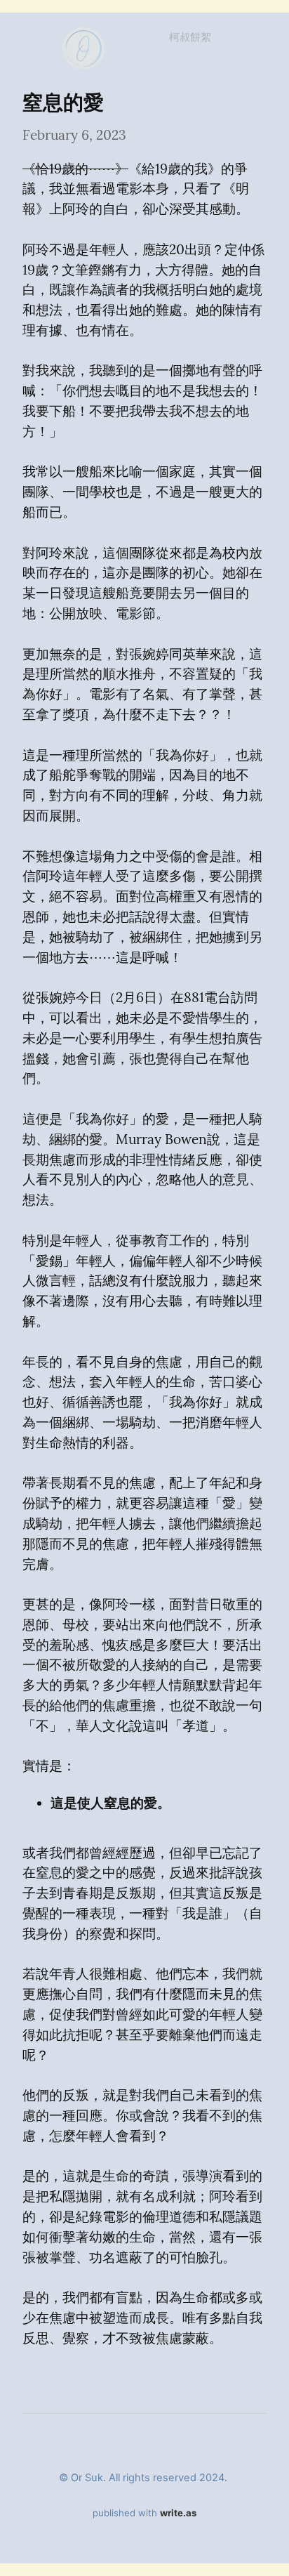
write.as (178, 2513)
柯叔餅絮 (190, 37)
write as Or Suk (83, 35)
